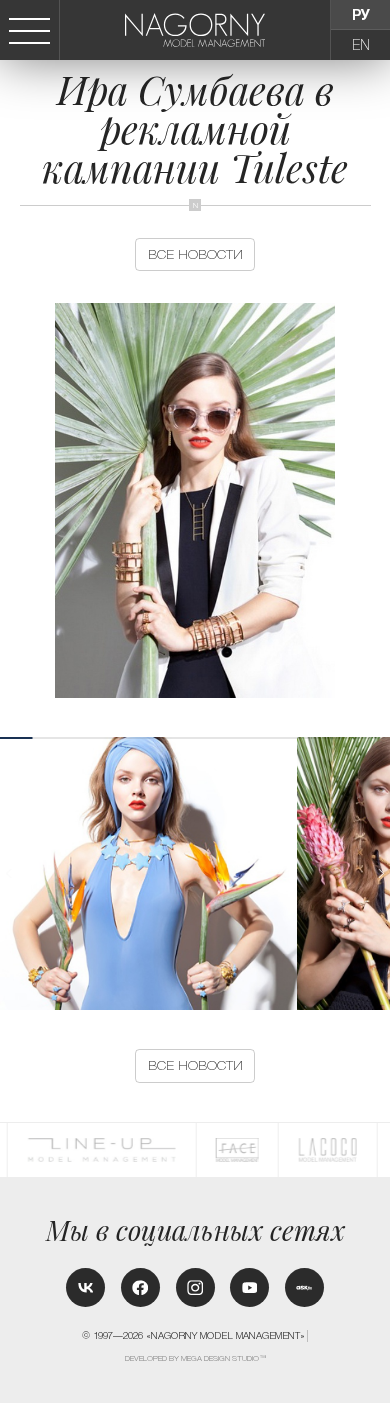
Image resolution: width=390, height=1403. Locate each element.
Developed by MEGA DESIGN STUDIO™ (196, 1358)
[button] (381, 874)
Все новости (195, 254)
